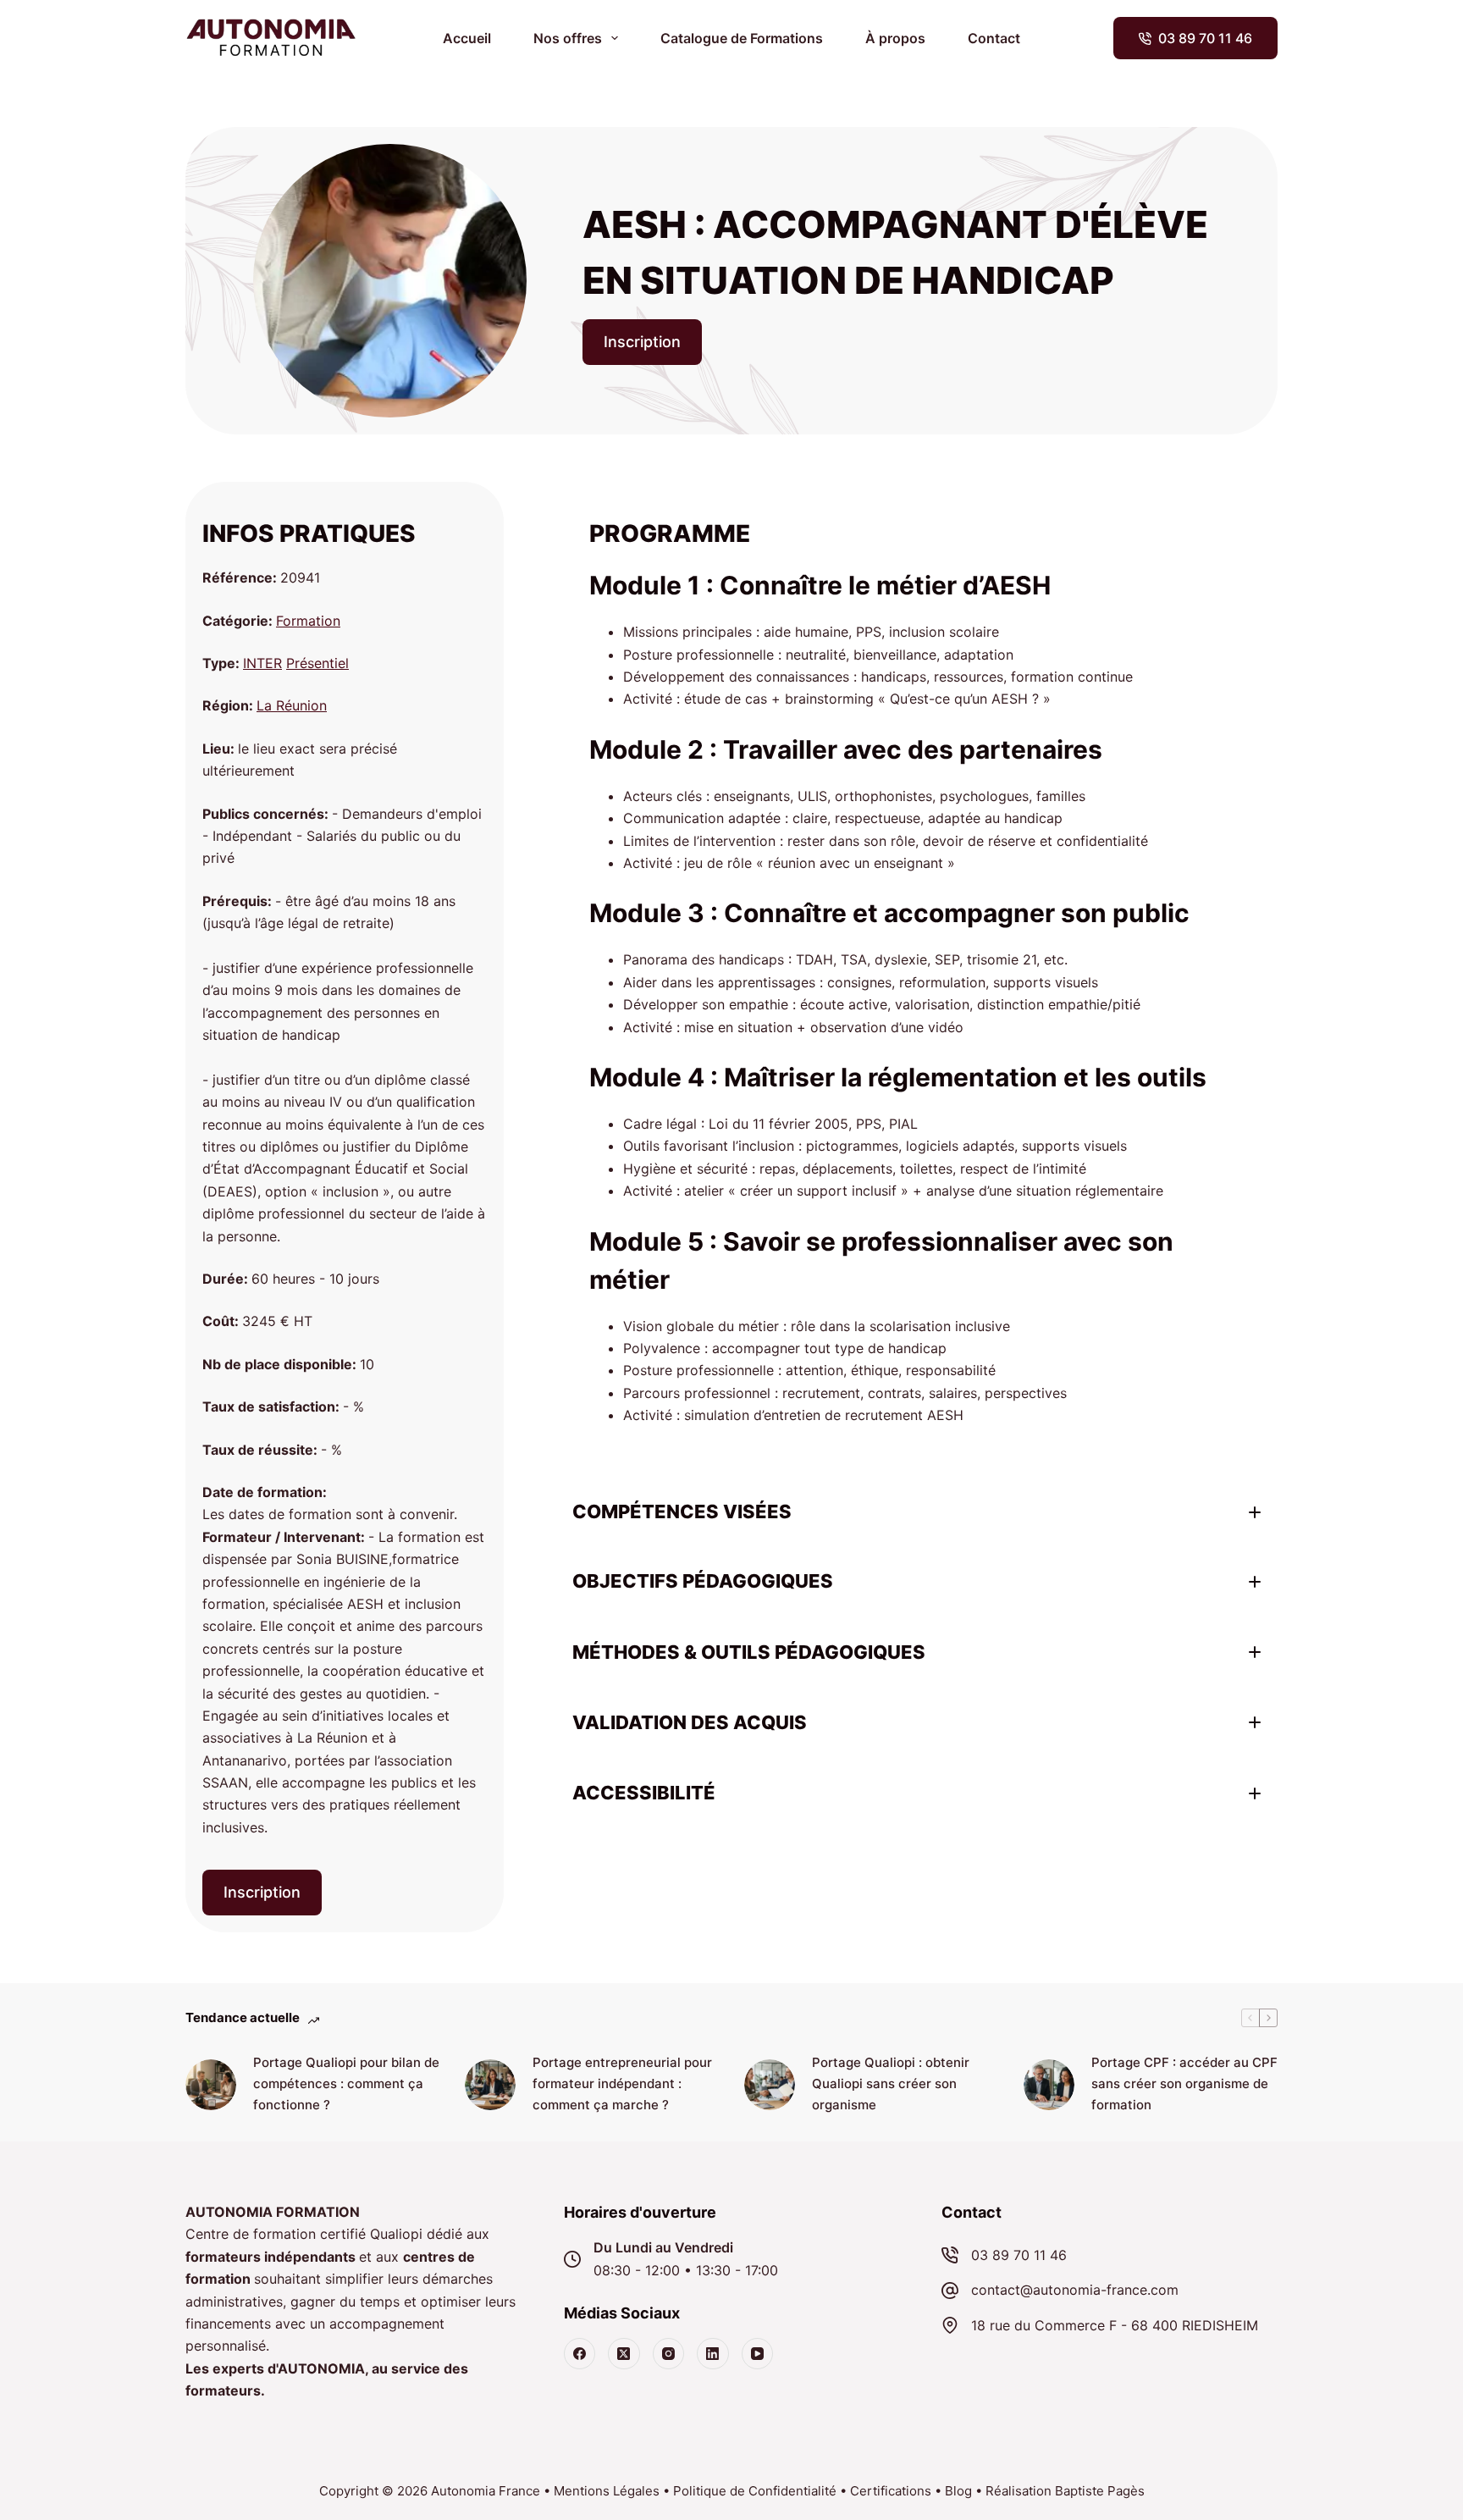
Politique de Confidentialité (755, 2491)
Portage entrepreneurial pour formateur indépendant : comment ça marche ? (622, 2083)
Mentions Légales (607, 2491)
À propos (895, 38)
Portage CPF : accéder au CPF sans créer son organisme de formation (1184, 2083)
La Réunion (292, 705)
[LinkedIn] (713, 2354)
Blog (958, 2491)
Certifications (891, 2491)
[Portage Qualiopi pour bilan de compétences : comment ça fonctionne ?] (211, 2085)
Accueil (467, 38)
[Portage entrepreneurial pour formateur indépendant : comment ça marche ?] (490, 2085)
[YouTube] (758, 2354)
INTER (262, 663)
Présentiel (317, 663)
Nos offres (568, 38)
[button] (916, 1512)
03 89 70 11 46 (1205, 38)
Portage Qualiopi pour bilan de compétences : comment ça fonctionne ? (346, 2083)
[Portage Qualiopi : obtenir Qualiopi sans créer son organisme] (770, 2085)
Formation (308, 621)
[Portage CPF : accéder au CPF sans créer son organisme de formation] (1049, 2085)
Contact (994, 38)
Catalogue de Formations (742, 38)
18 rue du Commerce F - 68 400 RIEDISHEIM (1115, 2325)
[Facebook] (580, 2354)
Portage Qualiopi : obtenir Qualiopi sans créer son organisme (891, 2083)
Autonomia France (486, 2491)
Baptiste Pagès (1100, 2491)
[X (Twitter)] (624, 2354)
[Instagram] (669, 2354)
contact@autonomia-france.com (1075, 2290)
